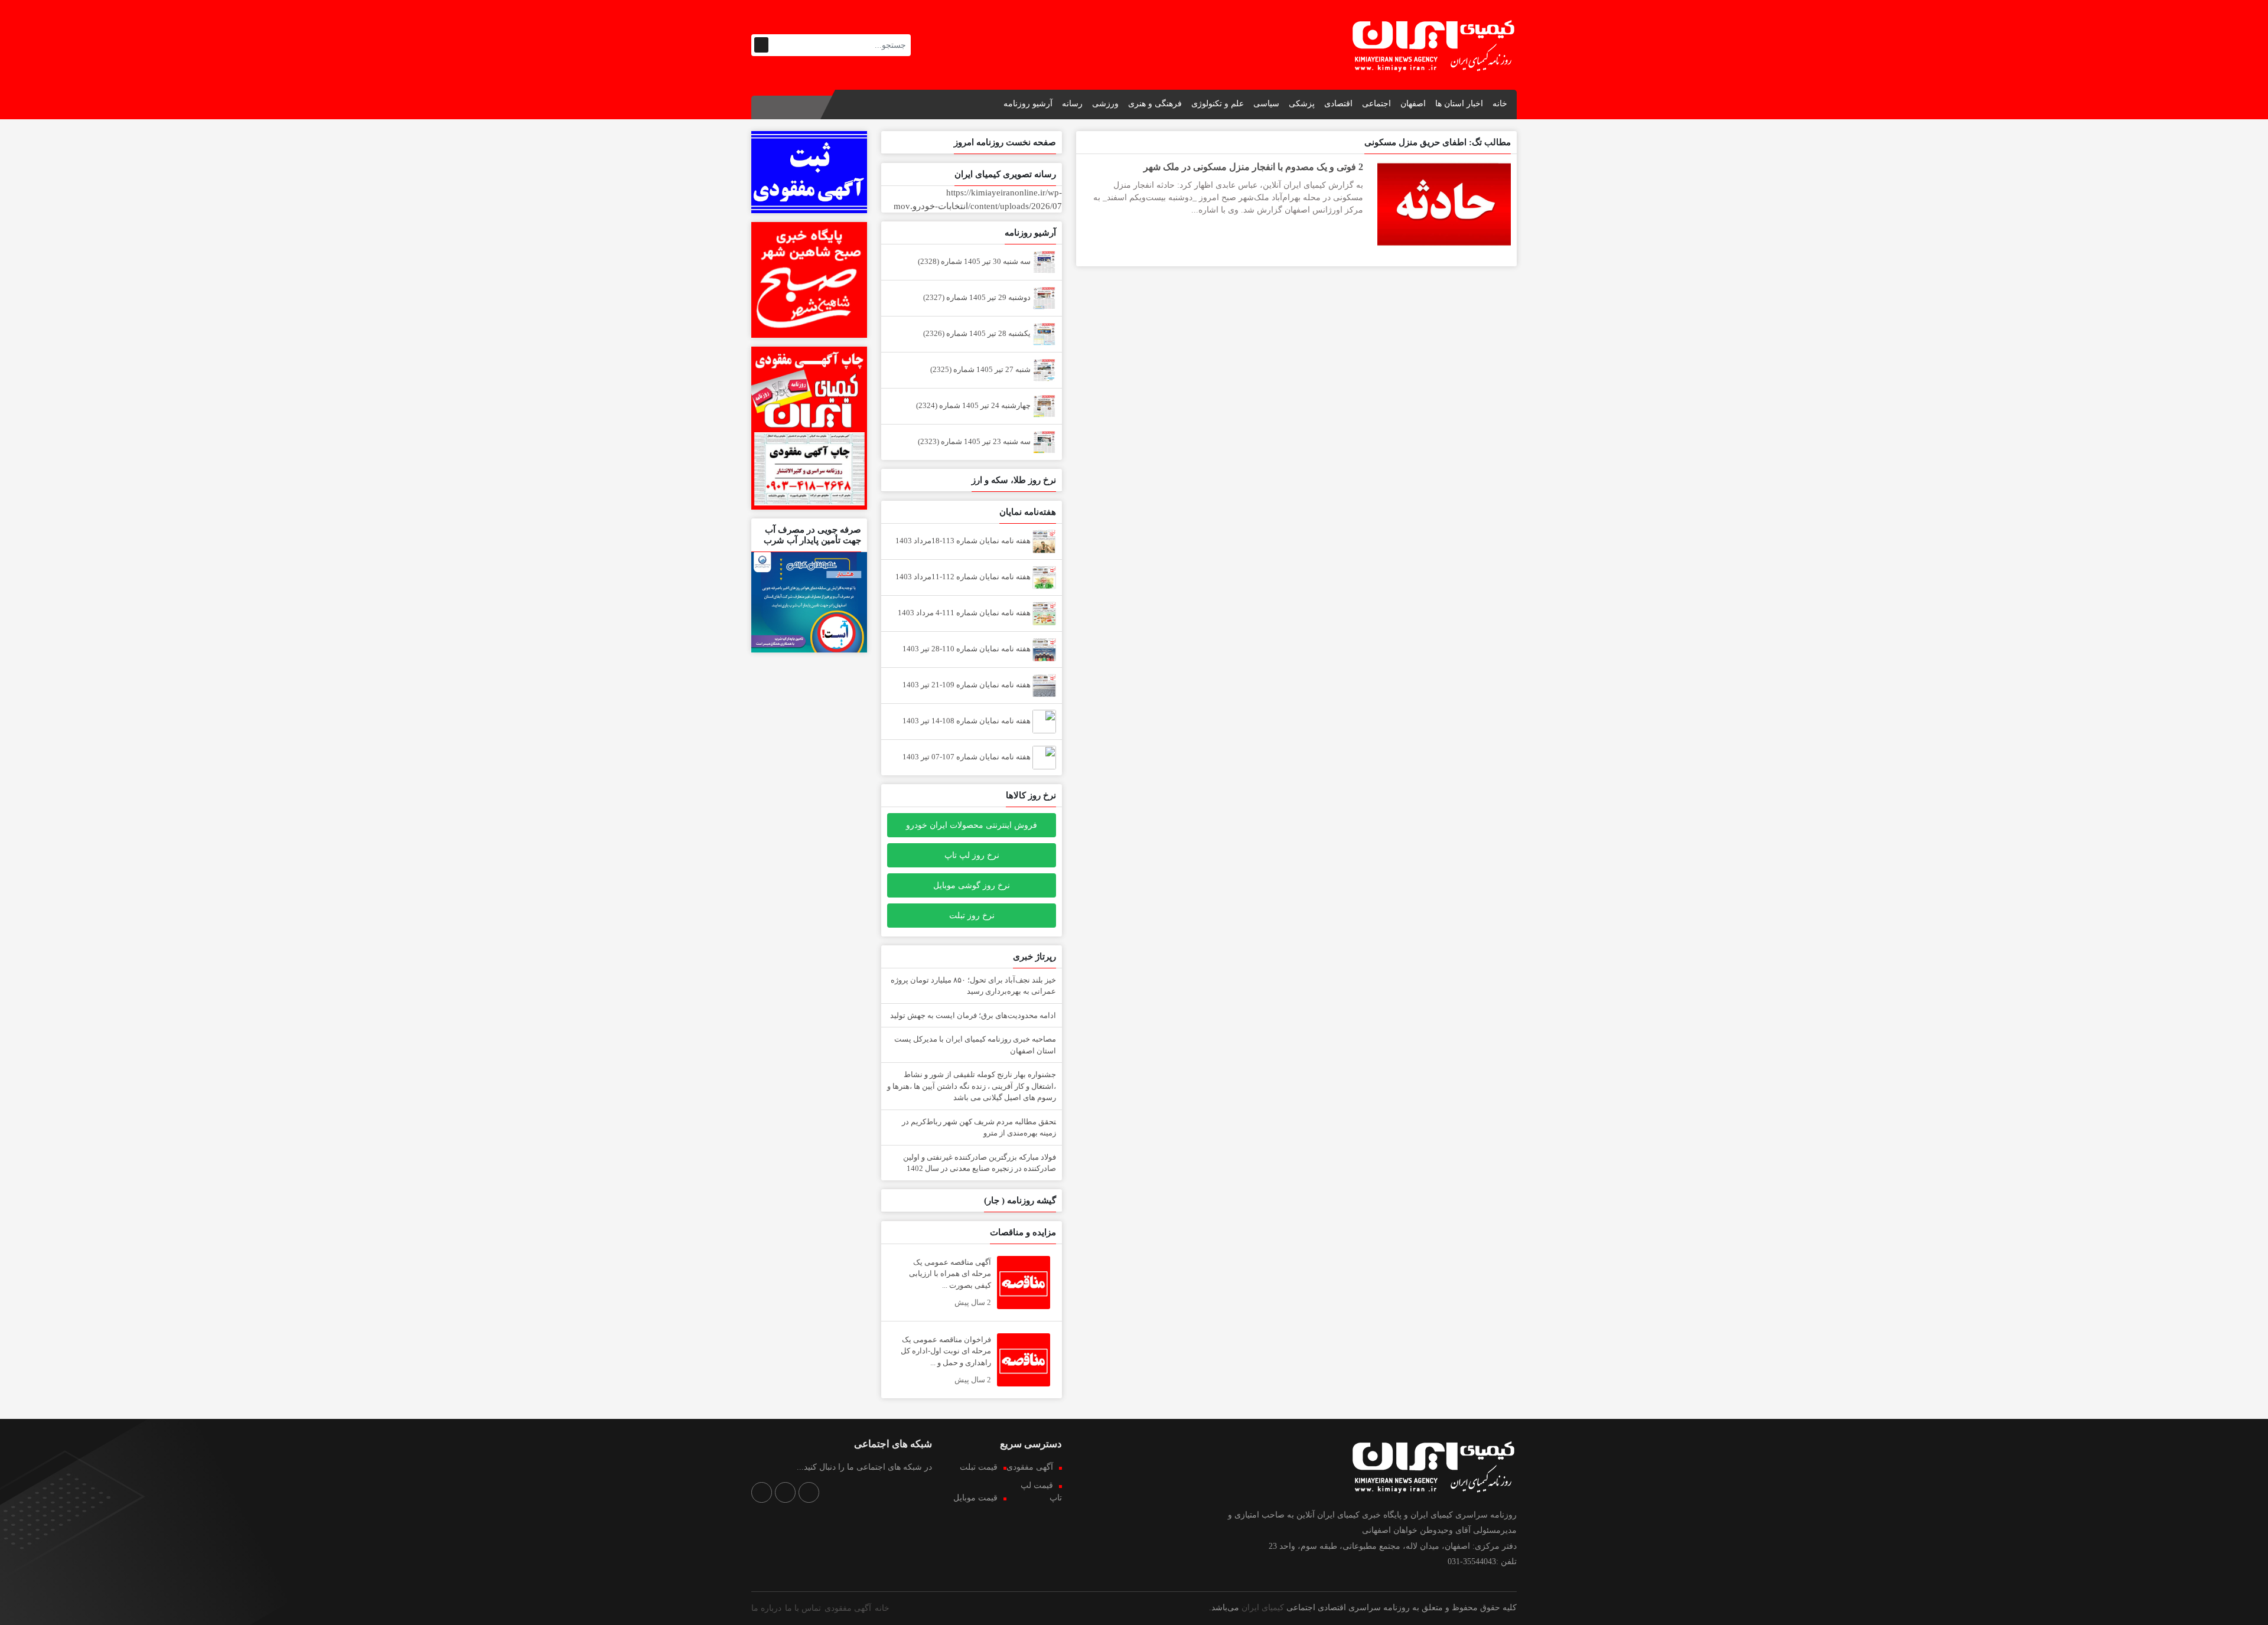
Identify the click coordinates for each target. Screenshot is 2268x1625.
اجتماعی (1376, 104)
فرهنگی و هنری (1155, 104)
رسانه (1072, 104)
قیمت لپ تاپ (1041, 1492)
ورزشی (1105, 104)
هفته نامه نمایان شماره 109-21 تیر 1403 (967, 685)
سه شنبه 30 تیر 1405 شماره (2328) (975, 261)
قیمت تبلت (979, 1467)
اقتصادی (1338, 104)
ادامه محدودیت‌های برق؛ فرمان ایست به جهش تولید (973, 1015)
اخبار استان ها (1459, 104)
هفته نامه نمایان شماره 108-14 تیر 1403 (967, 721)
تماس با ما (803, 1608)
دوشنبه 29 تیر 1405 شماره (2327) (978, 297)
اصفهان (1413, 104)
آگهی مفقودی (1030, 1467)
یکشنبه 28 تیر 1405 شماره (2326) (978, 333)
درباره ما (766, 1608)
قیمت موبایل (975, 1498)
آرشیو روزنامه (1028, 104)
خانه (1500, 104)
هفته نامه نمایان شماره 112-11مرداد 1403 (964, 577)
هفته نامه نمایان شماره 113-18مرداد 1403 (964, 541)
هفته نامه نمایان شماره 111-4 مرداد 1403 (965, 613)
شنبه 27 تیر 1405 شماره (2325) (981, 369)
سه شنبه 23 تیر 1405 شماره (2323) (975, 441)
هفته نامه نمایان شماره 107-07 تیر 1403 (967, 757)
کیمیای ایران (1263, 1608)
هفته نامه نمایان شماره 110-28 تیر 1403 (967, 649)
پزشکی (1302, 104)
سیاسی (1266, 104)
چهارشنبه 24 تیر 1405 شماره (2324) (974, 405)
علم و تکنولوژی (1218, 104)
